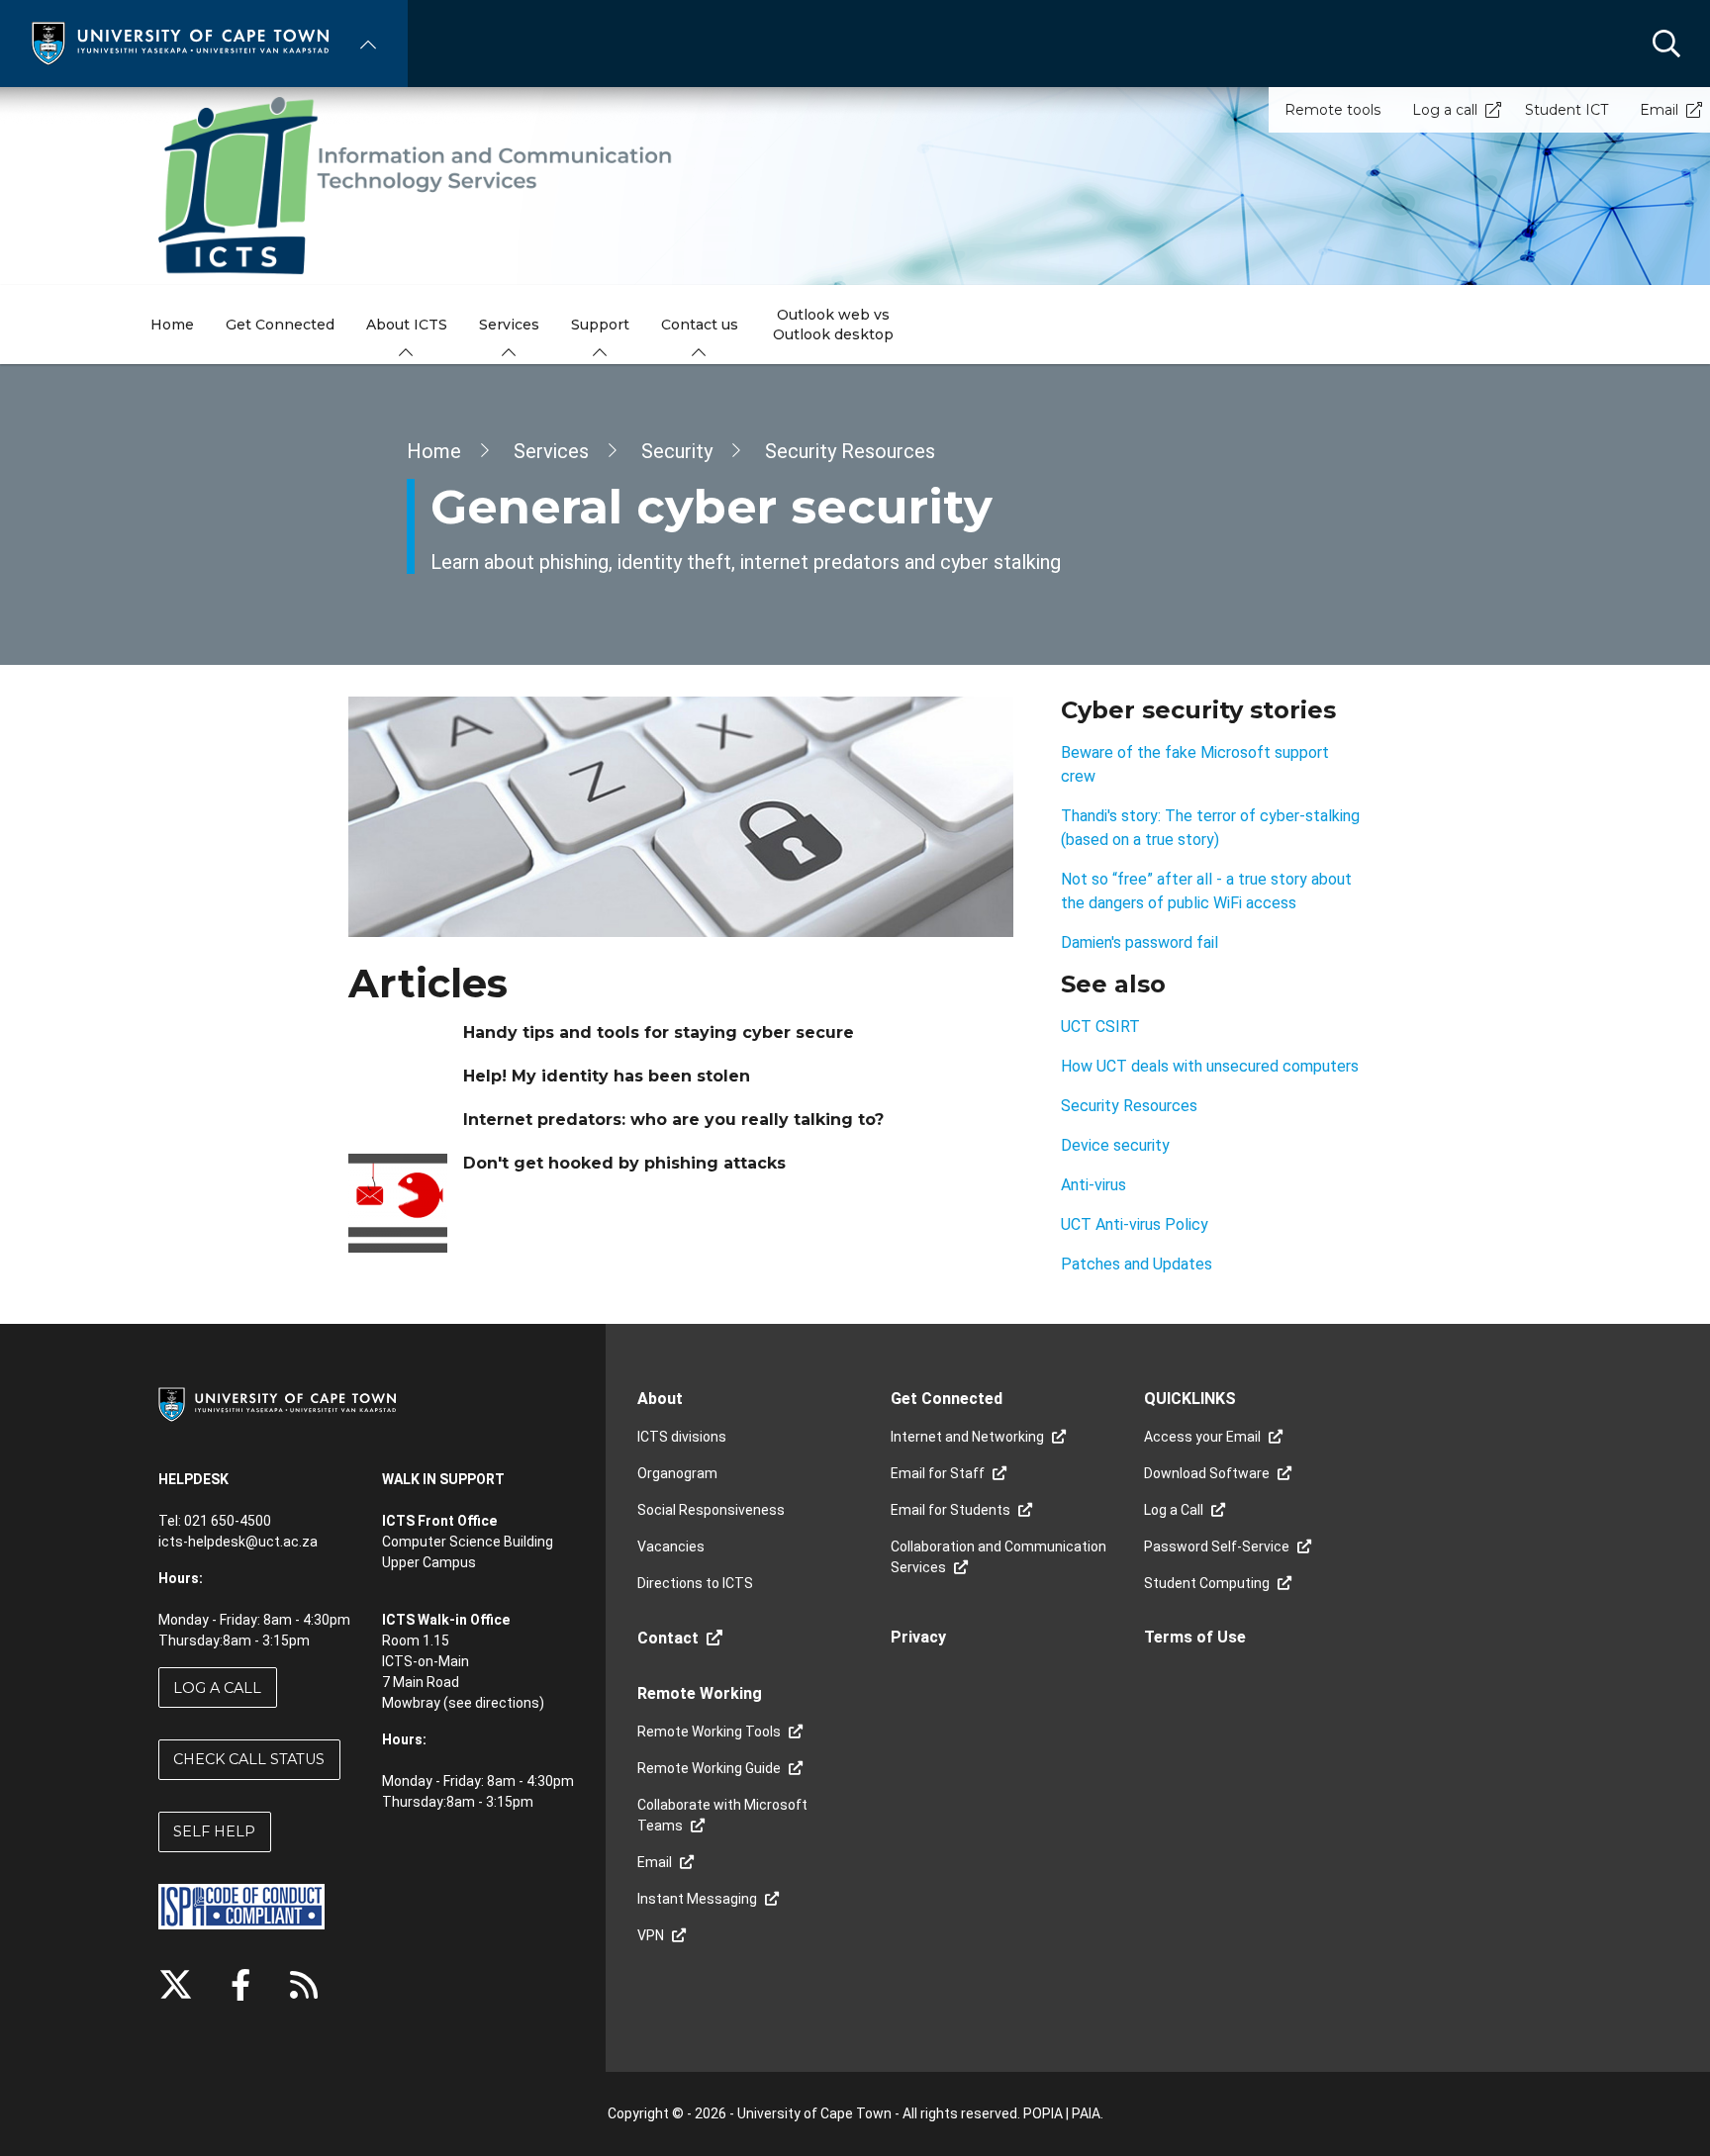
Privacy (918, 1637)
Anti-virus (1095, 1185)
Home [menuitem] (172, 325)
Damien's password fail (1140, 942)
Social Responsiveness (711, 1510)
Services (551, 451)
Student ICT (1567, 110)
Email (1659, 110)
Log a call (1445, 110)
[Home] (180, 42)
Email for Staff (938, 1473)
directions (507, 1703)
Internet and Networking (967, 1437)
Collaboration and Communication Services (998, 1557)
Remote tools (1332, 110)
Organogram (677, 1473)
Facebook (240, 1985)
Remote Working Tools (709, 1732)
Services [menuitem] (509, 325)
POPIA (1043, 2113)
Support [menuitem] (600, 325)
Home (434, 451)
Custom (304, 1985)
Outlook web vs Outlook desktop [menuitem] (833, 325)
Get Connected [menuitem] (280, 325)
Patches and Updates (1137, 1264)
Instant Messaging (697, 1899)
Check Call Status (249, 1759)
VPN (651, 1935)
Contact (668, 1638)
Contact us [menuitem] (700, 325)
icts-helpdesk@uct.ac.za (238, 1542)
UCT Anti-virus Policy (1137, 1224)
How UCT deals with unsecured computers (1210, 1066)
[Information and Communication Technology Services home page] (855, 186)
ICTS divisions (682, 1437)
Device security (1117, 1145)
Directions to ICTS (695, 1583)
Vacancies (671, 1547)
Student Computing (1207, 1583)
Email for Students (950, 1510)
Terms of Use (1195, 1637)
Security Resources (850, 451)
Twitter (176, 1985)
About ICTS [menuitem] (407, 325)
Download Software (1207, 1473)
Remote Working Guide (709, 1768)
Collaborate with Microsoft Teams (722, 1815)
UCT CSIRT (1100, 1027)
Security (677, 451)
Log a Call (217, 1688)
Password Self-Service (1217, 1547)
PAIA (1086, 2113)
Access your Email (1202, 1437)
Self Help (214, 1831)
